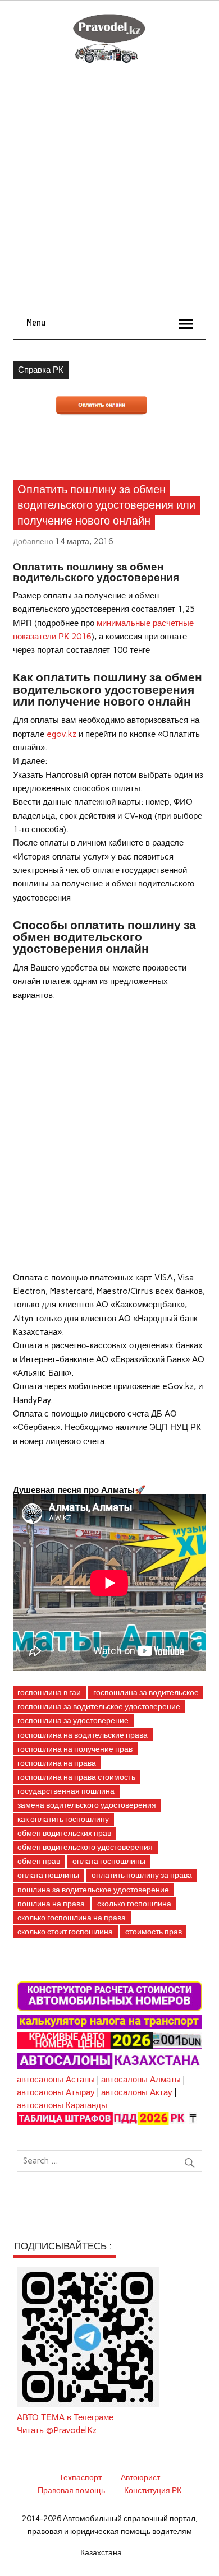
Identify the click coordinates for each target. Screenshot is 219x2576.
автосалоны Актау (137, 2092)
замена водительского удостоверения (87, 1805)
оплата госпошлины (109, 1861)
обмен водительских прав (64, 1833)
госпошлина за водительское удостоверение (99, 1706)
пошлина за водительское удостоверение (93, 1890)
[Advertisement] (109, 193)
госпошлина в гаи (49, 1692)
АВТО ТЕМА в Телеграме (65, 2417)
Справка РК (41, 370)
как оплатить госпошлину (63, 1819)
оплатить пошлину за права (142, 1875)
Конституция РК (153, 2490)
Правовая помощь (71, 2490)
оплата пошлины (48, 1875)
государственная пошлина (66, 1791)
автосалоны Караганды (62, 2105)
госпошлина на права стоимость (76, 1777)
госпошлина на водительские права (83, 1735)
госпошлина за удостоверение (73, 1720)
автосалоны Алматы (141, 2080)
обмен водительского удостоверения (85, 1847)
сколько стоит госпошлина (65, 1932)
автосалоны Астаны (56, 2080)
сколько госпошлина (134, 1904)
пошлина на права (51, 1904)
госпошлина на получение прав (75, 1749)
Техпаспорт (80, 2477)
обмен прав (39, 1861)
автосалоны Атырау (56, 2092)
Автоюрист (140, 2477)
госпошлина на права (57, 1763)
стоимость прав (154, 1932)
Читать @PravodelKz (57, 2430)
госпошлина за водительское (146, 1692)
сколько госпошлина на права (72, 1918)
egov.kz (61, 734)
